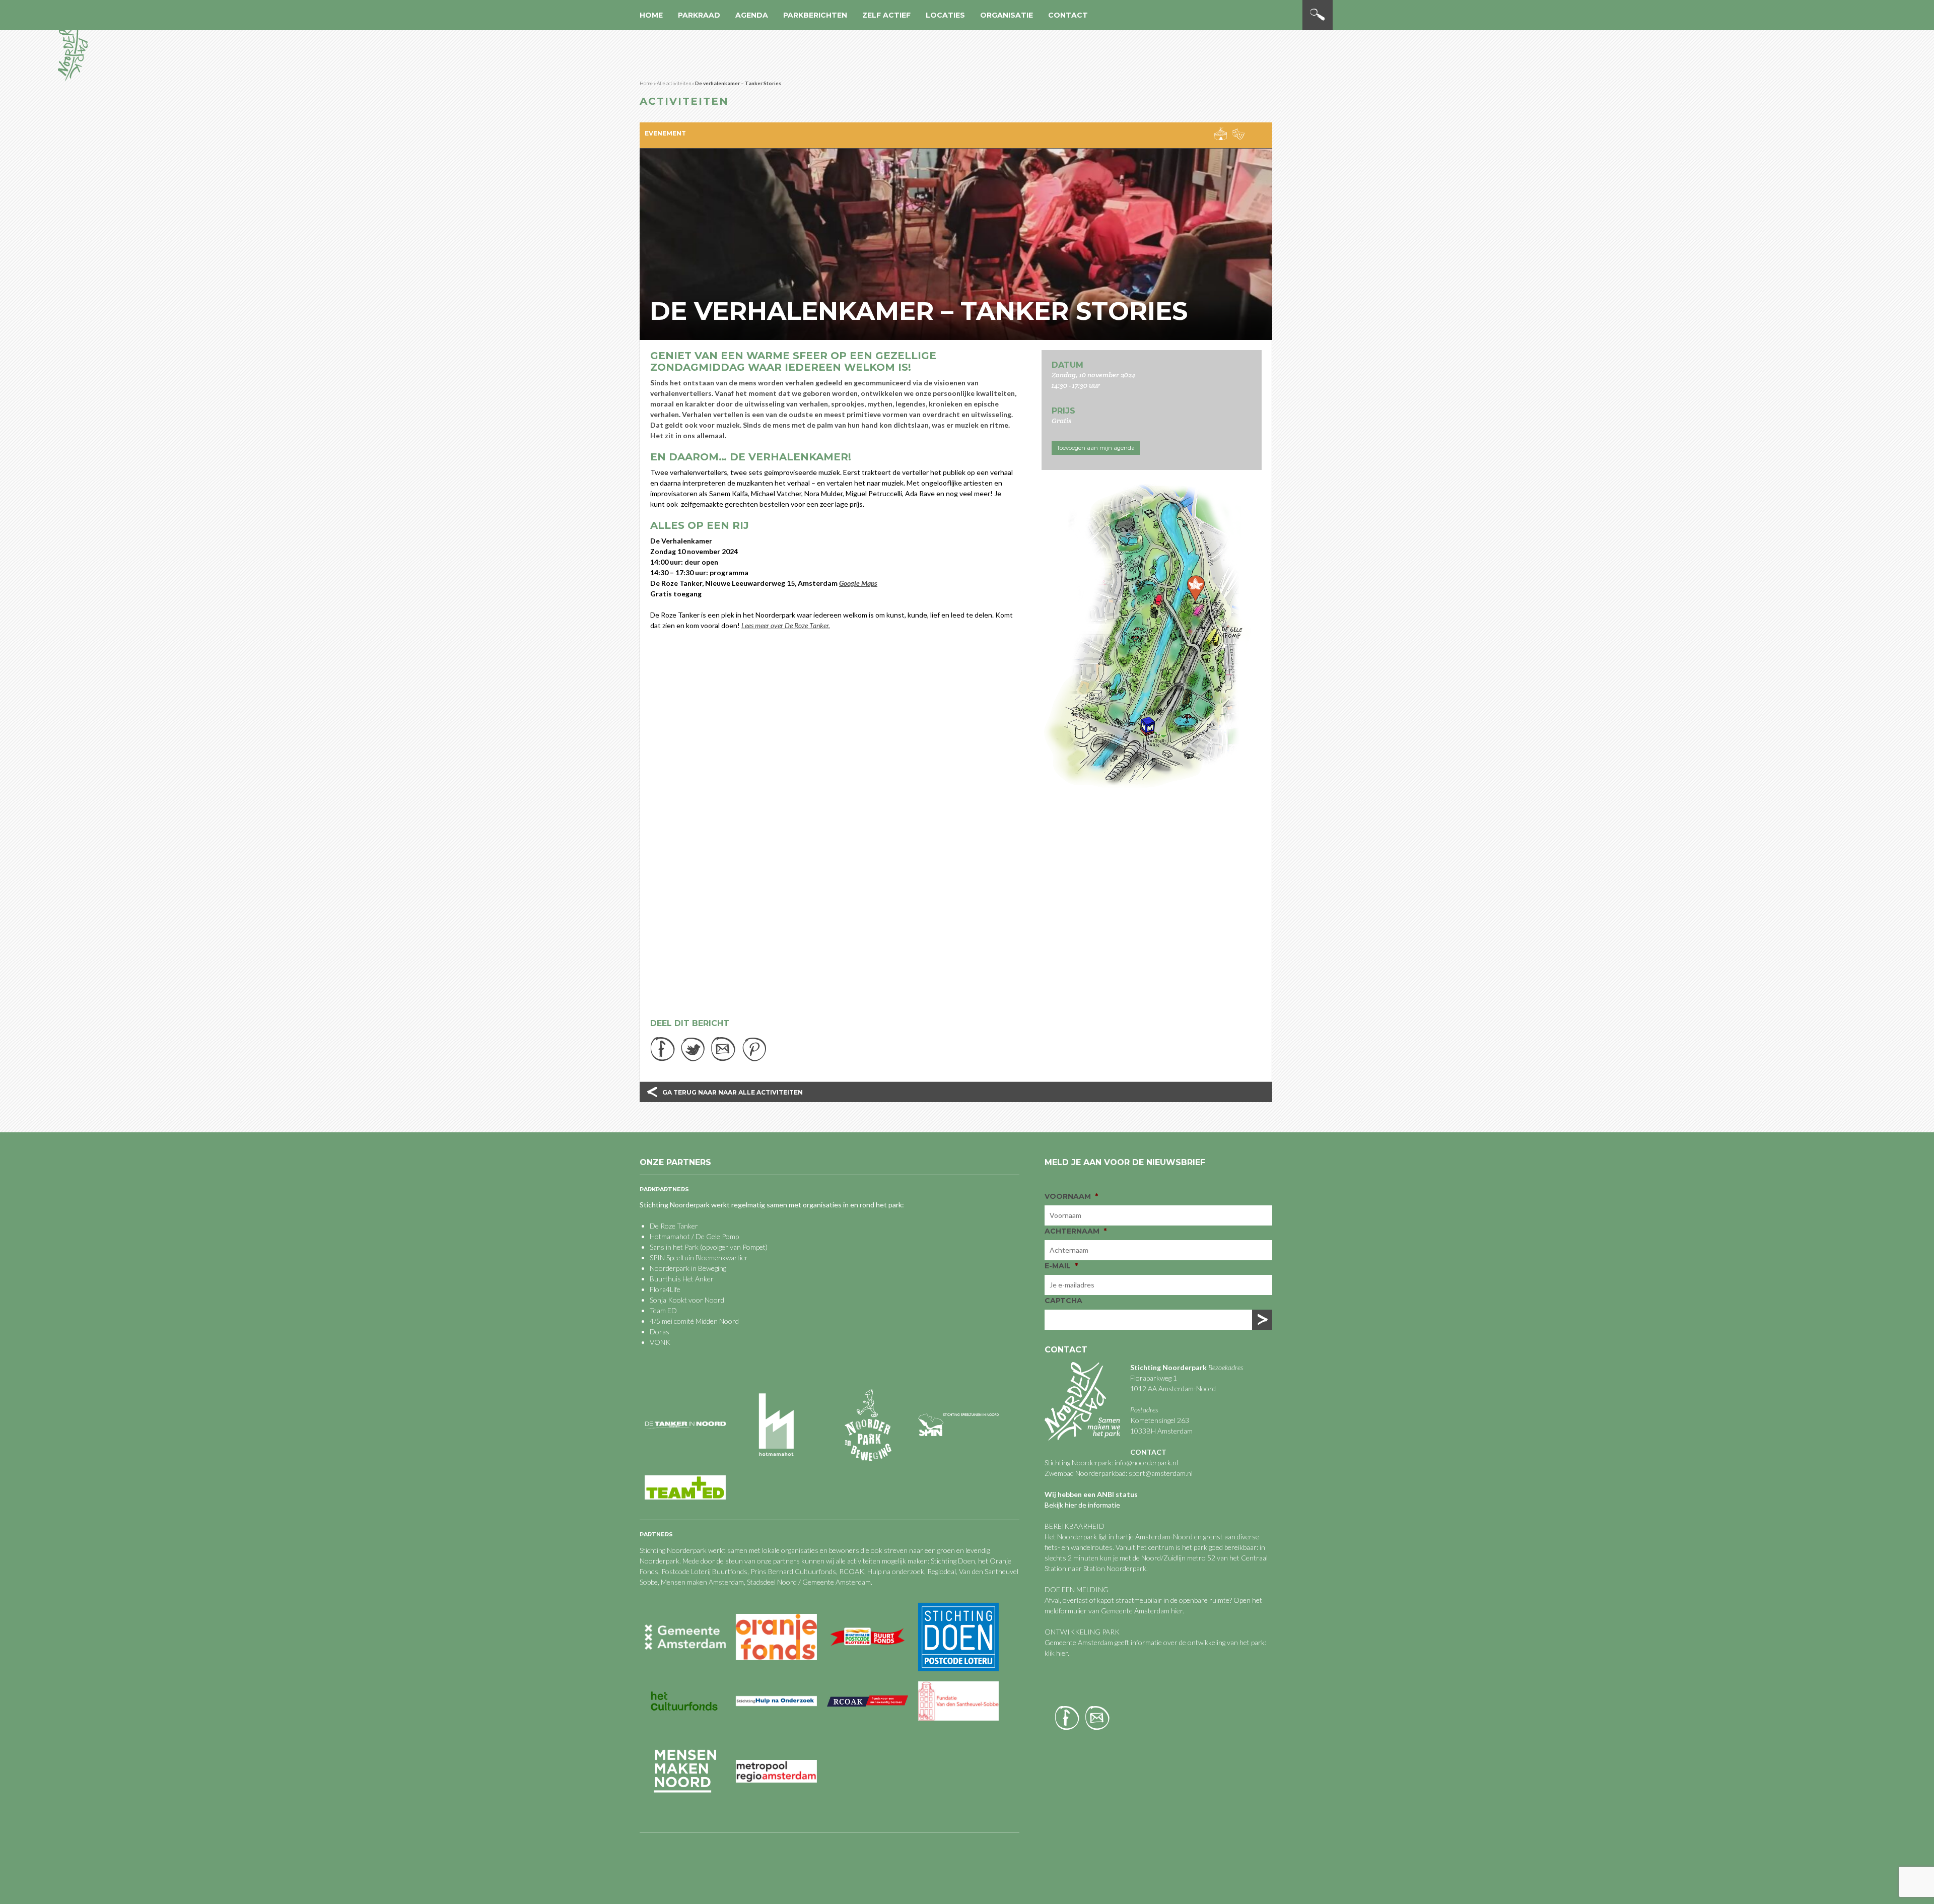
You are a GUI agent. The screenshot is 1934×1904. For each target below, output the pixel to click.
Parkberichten (815, 15)
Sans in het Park (674, 1247)
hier (1177, 1611)
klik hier (1056, 1653)
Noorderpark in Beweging (688, 1268)
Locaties (945, 15)
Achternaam (1076, 1231)
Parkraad (699, 15)
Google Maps (858, 583)
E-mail (1061, 1266)
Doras (660, 1332)
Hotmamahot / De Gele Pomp (694, 1236)
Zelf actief (886, 15)
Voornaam (1071, 1196)
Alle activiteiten (674, 83)
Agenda (752, 15)
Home (651, 15)
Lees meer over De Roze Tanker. (786, 625)
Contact (1068, 15)
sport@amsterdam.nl (1161, 1473)
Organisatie (1007, 15)
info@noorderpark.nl (1146, 1463)
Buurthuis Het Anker (682, 1279)
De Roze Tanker (674, 1226)
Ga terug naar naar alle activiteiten (733, 1092)
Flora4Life (665, 1289)
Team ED (663, 1310)
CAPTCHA (1063, 1301)
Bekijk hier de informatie (1082, 1505)
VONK (660, 1342)
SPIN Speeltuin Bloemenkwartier (699, 1257)
